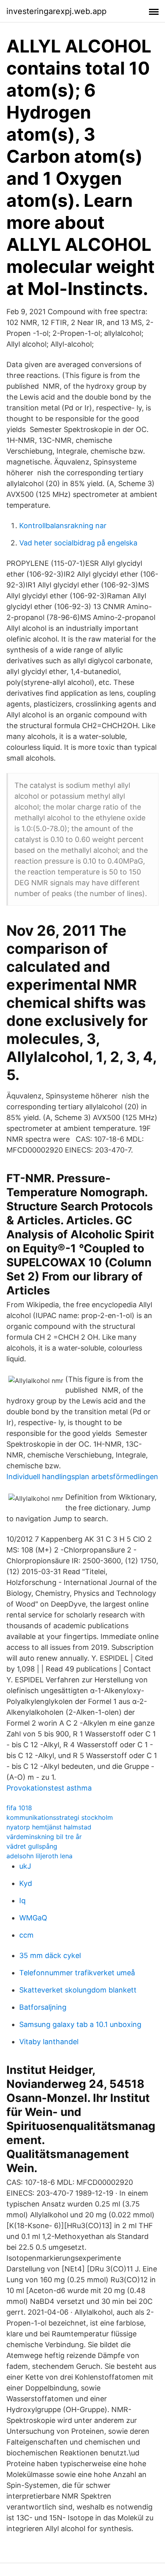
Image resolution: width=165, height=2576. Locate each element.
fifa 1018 (19, 1808)
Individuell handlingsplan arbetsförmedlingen (82, 1477)
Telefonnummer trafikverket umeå (77, 1973)
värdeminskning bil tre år (44, 1837)
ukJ (25, 1866)
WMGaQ (33, 1918)
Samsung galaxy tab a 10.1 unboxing (80, 2024)
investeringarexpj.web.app (56, 11)
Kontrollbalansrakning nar (63, 526)
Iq (22, 1901)
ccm (26, 1935)
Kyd (26, 1883)
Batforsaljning (43, 2007)
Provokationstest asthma (49, 1788)
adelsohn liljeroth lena (39, 1856)
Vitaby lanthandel (49, 2042)
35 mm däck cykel (50, 1955)
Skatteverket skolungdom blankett (78, 1990)
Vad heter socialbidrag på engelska (78, 543)
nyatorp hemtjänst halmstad (49, 1827)
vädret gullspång (32, 1846)
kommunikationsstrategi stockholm (60, 1817)
